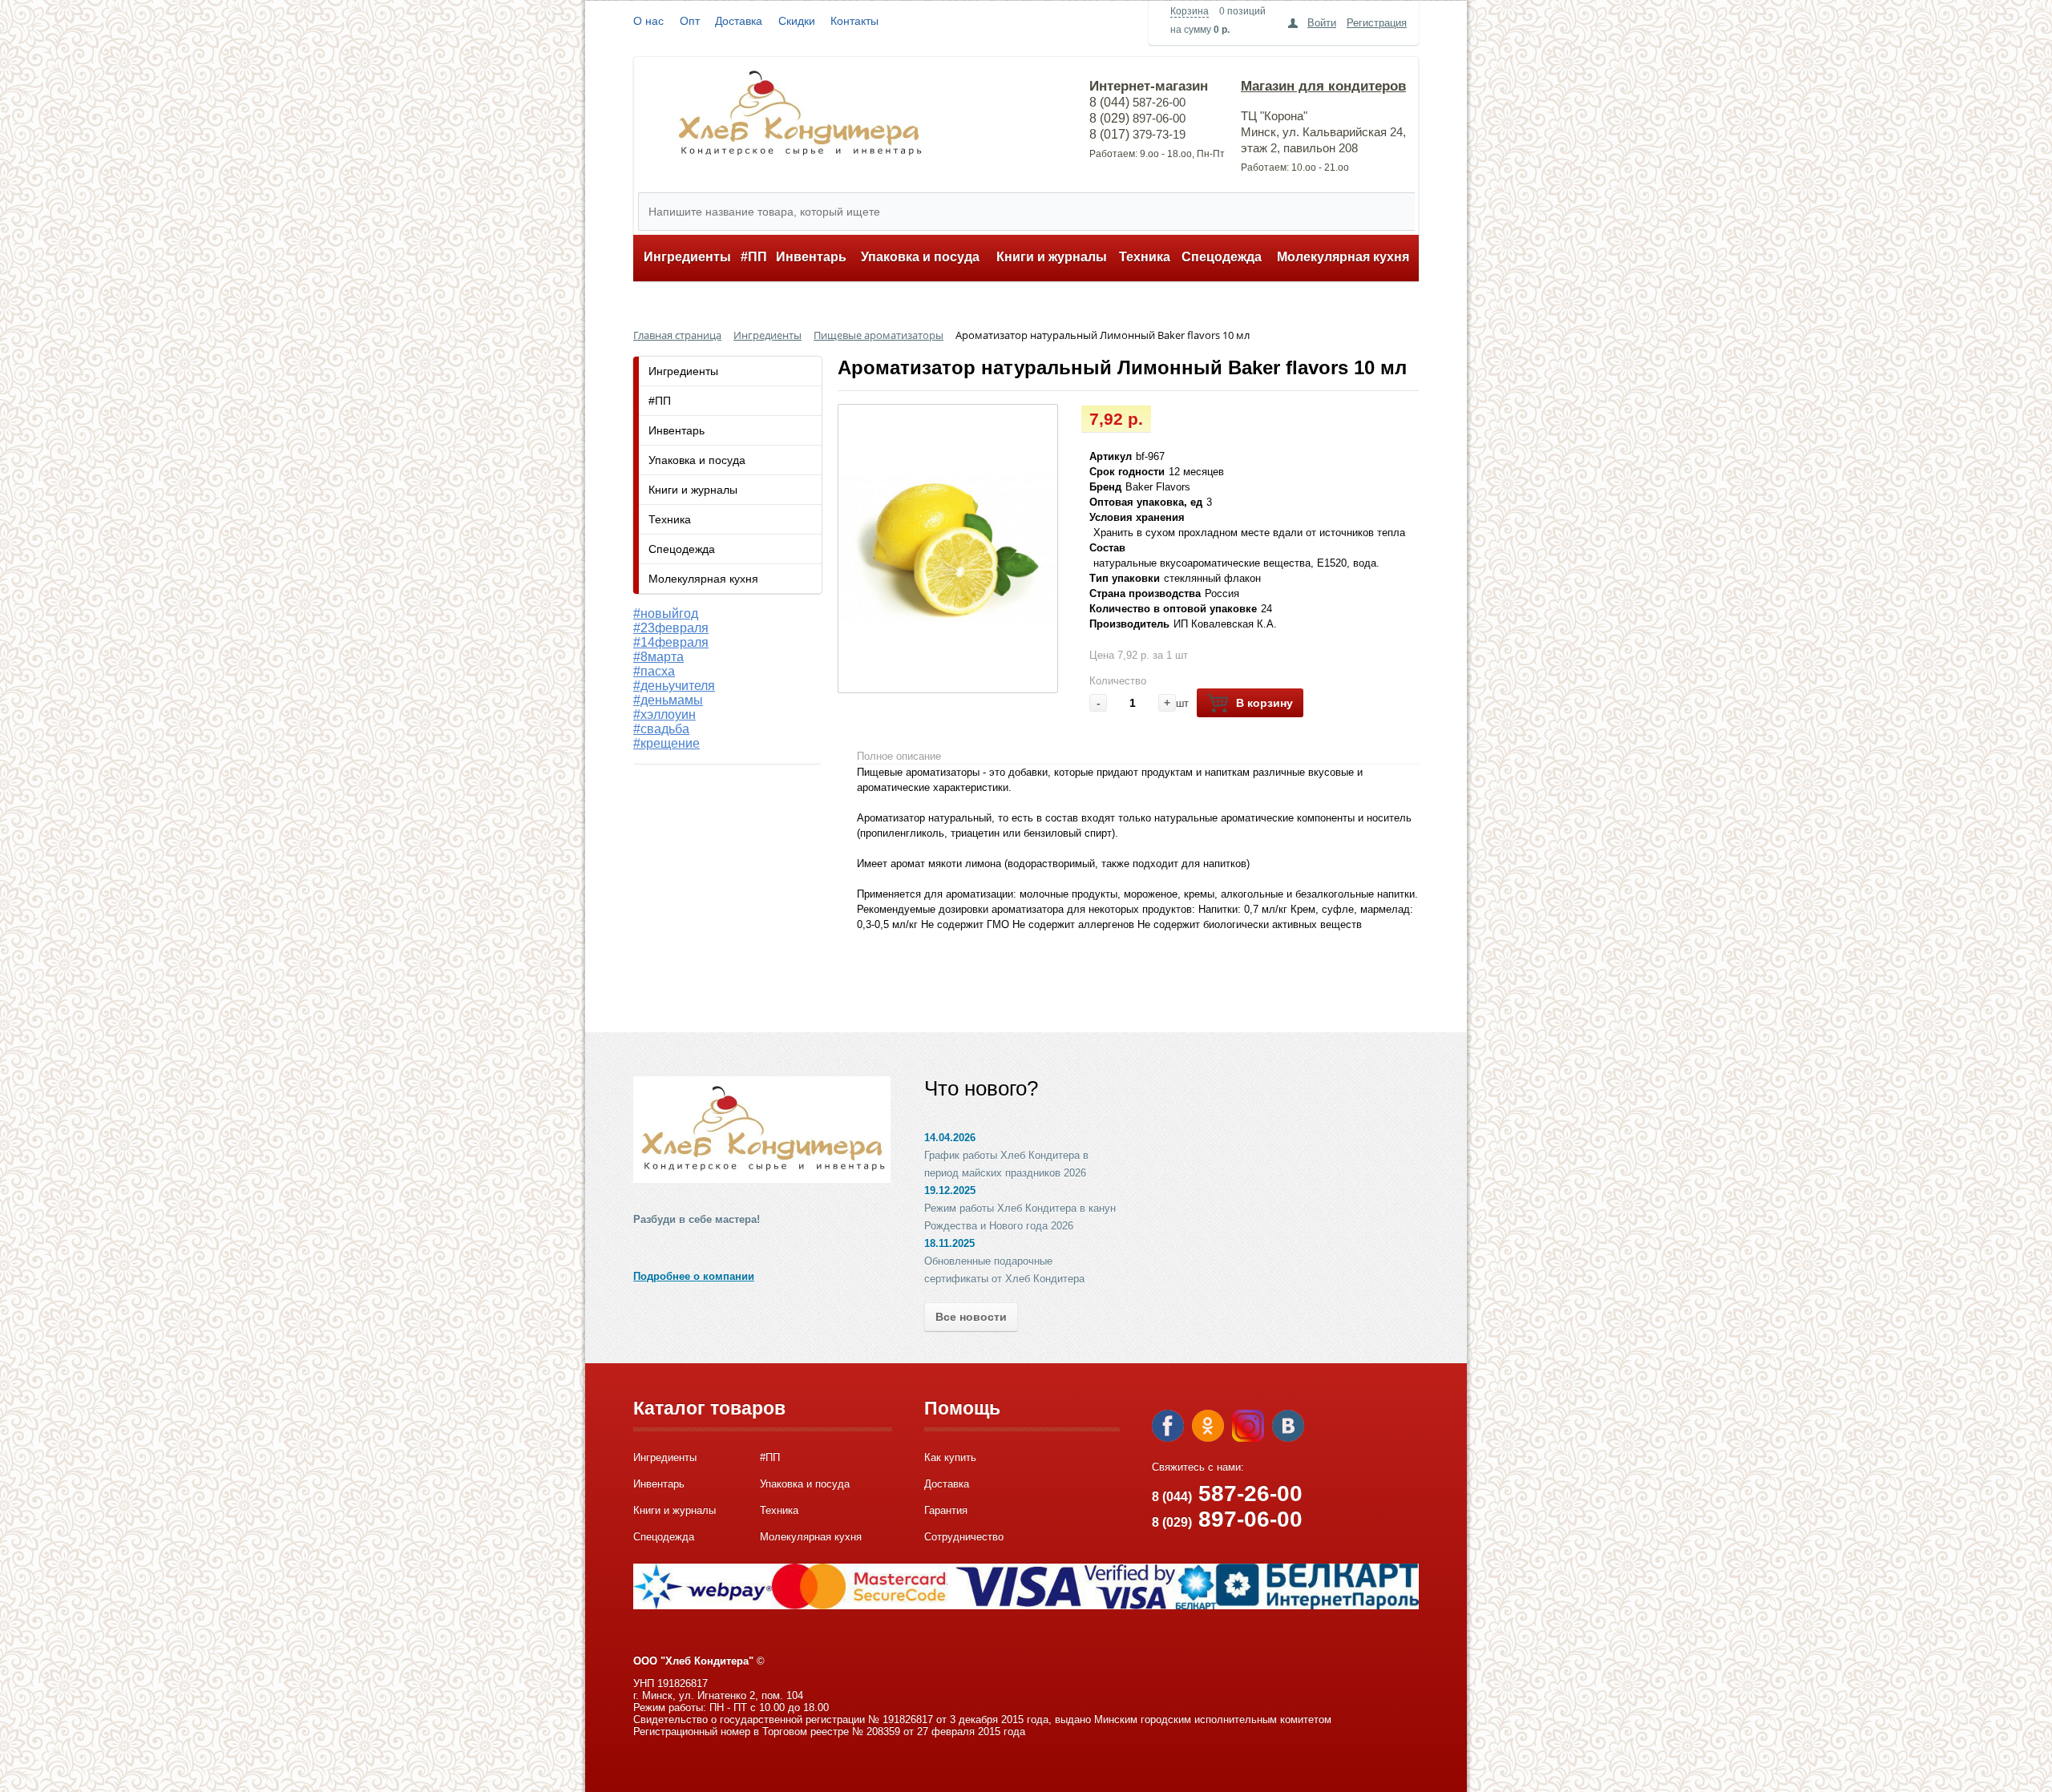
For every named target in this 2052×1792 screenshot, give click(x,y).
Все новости (971, 1317)
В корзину (1264, 703)
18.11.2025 (949, 1243)
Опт (690, 21)
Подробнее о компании (694, 1276)
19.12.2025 (950, 1191)
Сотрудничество (964, 1537)
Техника (1145, 257)
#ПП (754, 257)
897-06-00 (1227, 1519)
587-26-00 (1227, 1493)
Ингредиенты (687, 257)
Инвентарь (811, 257)
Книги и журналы (1052, 257)
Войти (1322, 23)
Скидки (797, 21)
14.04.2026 (950, 1138)
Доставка (739, 21)
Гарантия (946, 1510)
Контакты (854, 21)
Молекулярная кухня (1343, 257)
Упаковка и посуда (920, 257)
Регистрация (1377, 23)
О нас (648, 21)
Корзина (1190, 11)
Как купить (950, 1457)
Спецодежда (1222, 257)
